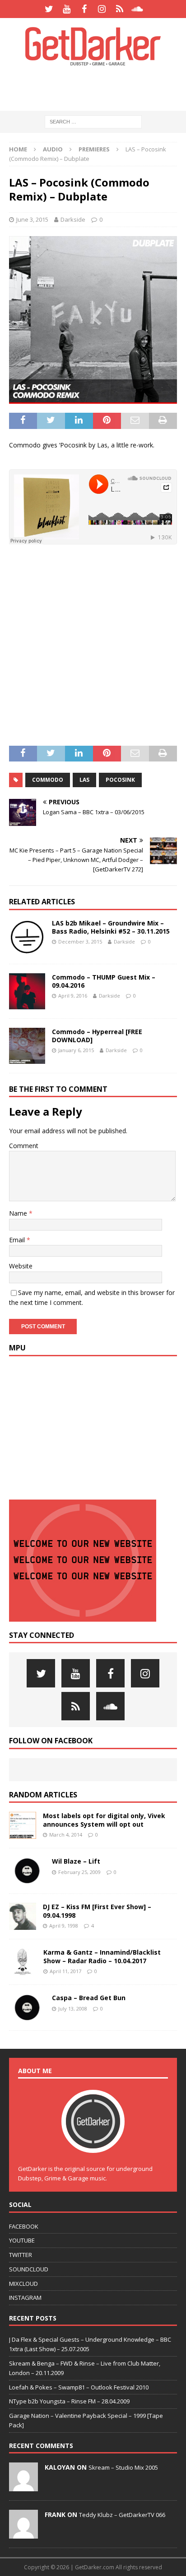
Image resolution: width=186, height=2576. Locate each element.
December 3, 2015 (80, 941)
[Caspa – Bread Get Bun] (27, 2007)
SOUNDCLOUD (29, 2269)
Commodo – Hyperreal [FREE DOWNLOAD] (97, 1036)
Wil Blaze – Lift (76, 1861)
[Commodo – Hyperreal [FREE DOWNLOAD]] (27, 1046)
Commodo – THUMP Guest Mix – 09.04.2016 (104, 981)
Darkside (73, 219)
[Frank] (23, 2534)
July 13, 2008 (73, 2008)
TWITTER (21, 2255)
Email (18, 1240)
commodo (48, 780)
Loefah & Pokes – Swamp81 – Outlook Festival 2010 (79, 2387)
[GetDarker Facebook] (84, 9)
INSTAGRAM (25, 2298)
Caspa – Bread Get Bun (89, 1998)
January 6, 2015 (76, 1050)
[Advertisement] (98, 88)
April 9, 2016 (73, 996)
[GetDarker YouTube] (67, 9)
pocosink (120, 780)
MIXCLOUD (23, 2284)
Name (19, 1213)
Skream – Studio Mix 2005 (123, 2467)
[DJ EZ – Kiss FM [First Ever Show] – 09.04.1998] (23, 1916)
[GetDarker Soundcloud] (137, 9)
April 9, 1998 (64, 1926)
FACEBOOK (24, 2226)
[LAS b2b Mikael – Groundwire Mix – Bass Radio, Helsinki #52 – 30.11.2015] (27, 937)
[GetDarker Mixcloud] (119, 9)
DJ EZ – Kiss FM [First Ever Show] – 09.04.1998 (97, 1911)
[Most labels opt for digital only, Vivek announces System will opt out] (23, 1825)
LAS (84, 780)
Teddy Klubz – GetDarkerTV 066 (122, 2515)
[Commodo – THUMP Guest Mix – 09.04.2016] (27, 991)
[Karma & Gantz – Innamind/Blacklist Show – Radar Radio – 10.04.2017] (23, 1962)
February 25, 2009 (79, 1872)
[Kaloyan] (23, 2486)
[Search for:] (93, 121)
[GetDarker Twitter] (49, 9)
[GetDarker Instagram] (102, 9)
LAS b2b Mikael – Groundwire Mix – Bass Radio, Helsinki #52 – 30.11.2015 (111, 927)
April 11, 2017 (65, 1971)
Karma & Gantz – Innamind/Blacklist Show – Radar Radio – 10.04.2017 (102, 1956)
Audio (53, 149)
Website (21, 1266)
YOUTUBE (22, 2240)
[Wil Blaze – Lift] (27, 1871)
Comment (24, 1146)
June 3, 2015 (32, 219)
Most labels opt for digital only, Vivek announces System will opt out (104, 1820)
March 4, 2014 (66, 1835)
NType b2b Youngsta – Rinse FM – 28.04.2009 (69, 2401)
